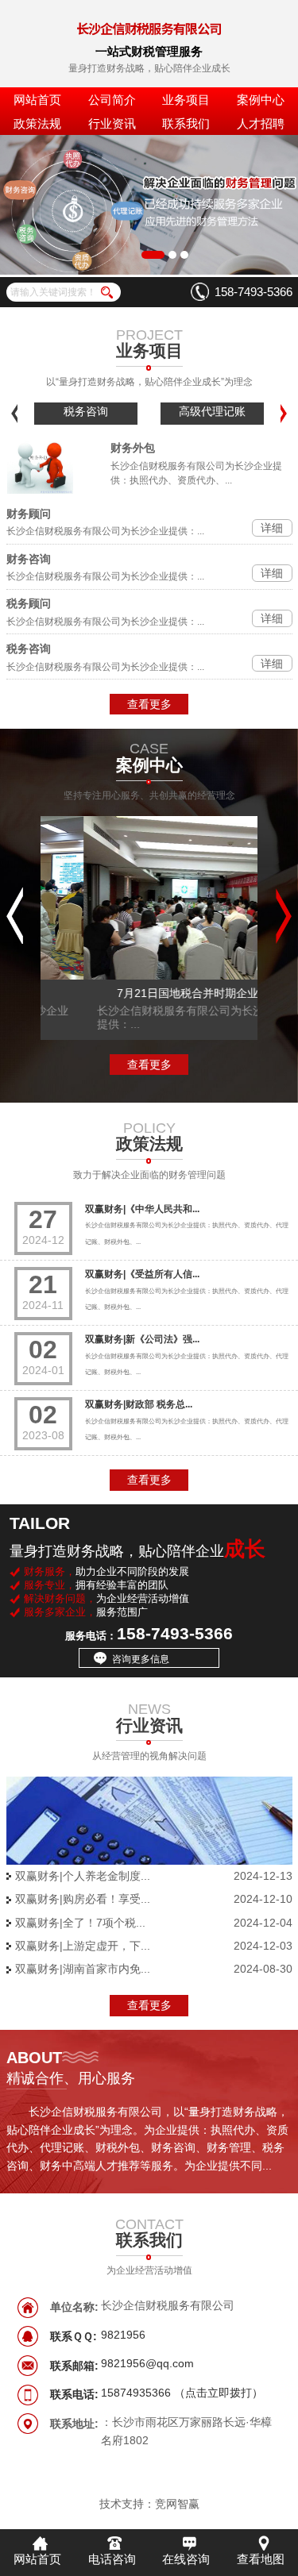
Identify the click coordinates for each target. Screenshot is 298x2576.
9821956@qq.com (147, 2364)
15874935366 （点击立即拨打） (182, 2393)
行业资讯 (112, 123)
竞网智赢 (177, 2504)
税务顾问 (29, 603)
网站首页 (37, 100)
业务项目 (186, 100)
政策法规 (37, 123)
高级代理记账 (212, 411)
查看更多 (149, 704)
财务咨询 (29, 559)
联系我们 (186, 123)
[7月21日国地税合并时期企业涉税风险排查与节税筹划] (149, 899)
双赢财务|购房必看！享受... (83, 1899)
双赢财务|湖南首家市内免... (83, 1969)
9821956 (123, 2335)
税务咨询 (86, 411)
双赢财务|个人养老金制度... (83, 1876)
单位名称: (74, 2307)
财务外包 (133, 448)
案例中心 (261, 100)
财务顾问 (29, 514)
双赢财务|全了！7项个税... (80, 1923)
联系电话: (74, 2394)
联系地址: (74, 2424)
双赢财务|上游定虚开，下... (83, 1946)
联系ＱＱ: (74, 2336)
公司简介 (112, 100)
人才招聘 (261, 123)
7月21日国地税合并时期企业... (149, 993)
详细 (272, 528)
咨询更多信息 (141, 1659)
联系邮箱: (74, 2366)
